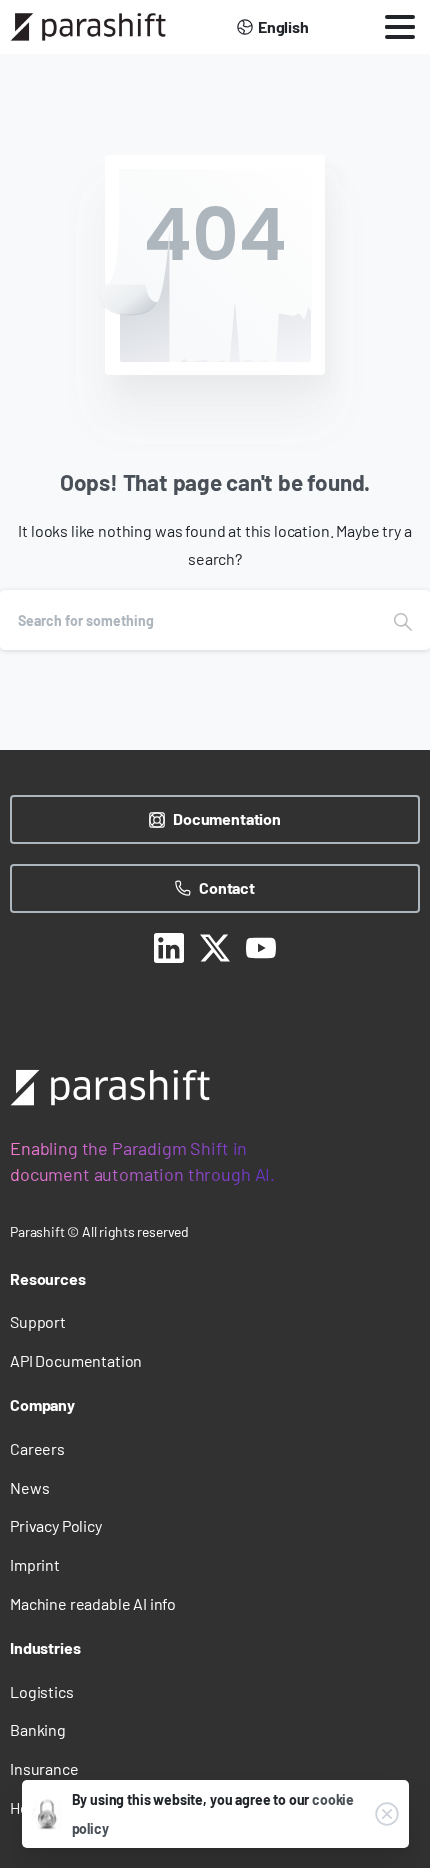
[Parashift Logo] (110, 1087)
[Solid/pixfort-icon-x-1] (215, 946)
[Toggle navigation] (400, 27)
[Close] (387, 1814)
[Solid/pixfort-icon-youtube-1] (261, 946)
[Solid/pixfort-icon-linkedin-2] (169, 946)
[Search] (403, 620)
